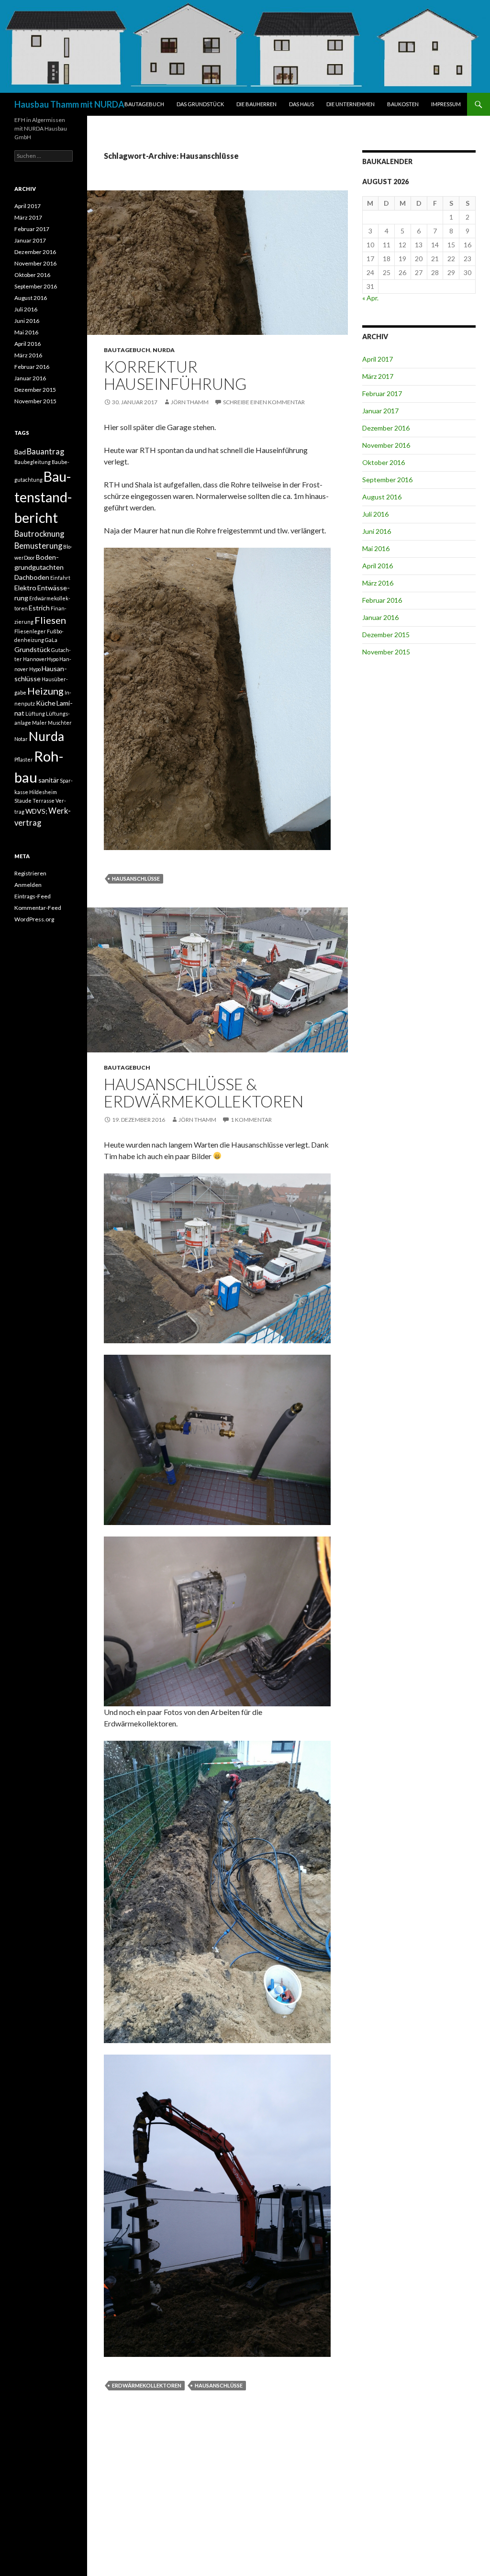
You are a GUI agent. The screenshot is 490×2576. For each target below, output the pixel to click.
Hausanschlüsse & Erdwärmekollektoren (204, 1093)
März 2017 (378, 376)
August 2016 (382, 497)
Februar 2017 (382, 393)
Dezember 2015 (386, 635)
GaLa (51, 640)
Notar (21, 739)
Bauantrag (45, 452)
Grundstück (32, 649)
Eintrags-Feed (33, 896)
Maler (39, 723)
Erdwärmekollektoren (147, 2385)
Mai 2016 (376, 548)
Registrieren (30, 873)
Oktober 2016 (384, 462)
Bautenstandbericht (43, 497)
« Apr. (370, 298)
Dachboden (32, 577)
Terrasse (44, 801)
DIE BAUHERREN (256, 104)
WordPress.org (34, 919)
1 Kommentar (251, 1120)
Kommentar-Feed (38, 908)
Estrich (39, 608)
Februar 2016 (382, 600)
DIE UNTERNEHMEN (351, 104)
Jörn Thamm (190, 402)
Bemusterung (38, 546)
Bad (20, 452)
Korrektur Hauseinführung (175, 375)
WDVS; (36, 811)
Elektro (25, 588)
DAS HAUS (301, 104)
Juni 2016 (377, 531)
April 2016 (378, 566)
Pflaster (24, 759)
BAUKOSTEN (403, 104)
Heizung (45, 691)
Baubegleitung (33, 462)
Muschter (60, 723)
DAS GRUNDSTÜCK (200, 104)
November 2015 (386, 652)
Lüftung (35, 713)
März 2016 (378, 583)
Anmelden (28, 885)
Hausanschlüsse (136, 879)
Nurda (46, 736)
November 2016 (386, 445)
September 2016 (387, 480)
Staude (23, 801)
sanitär (49, 780)
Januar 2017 (380, 411)
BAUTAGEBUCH (144, 104)
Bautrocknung (39, 534)
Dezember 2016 (386, 428)
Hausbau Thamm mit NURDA (69, 104)
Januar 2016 (380, 617)
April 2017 (378, 359)
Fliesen (50, 620)
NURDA (164, 350)
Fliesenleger (30, 631)
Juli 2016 (375, 514)
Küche (46, 703)
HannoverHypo (41, 659)
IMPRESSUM (446, 104)
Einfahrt (60, 578)
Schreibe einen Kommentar (264, 402)
